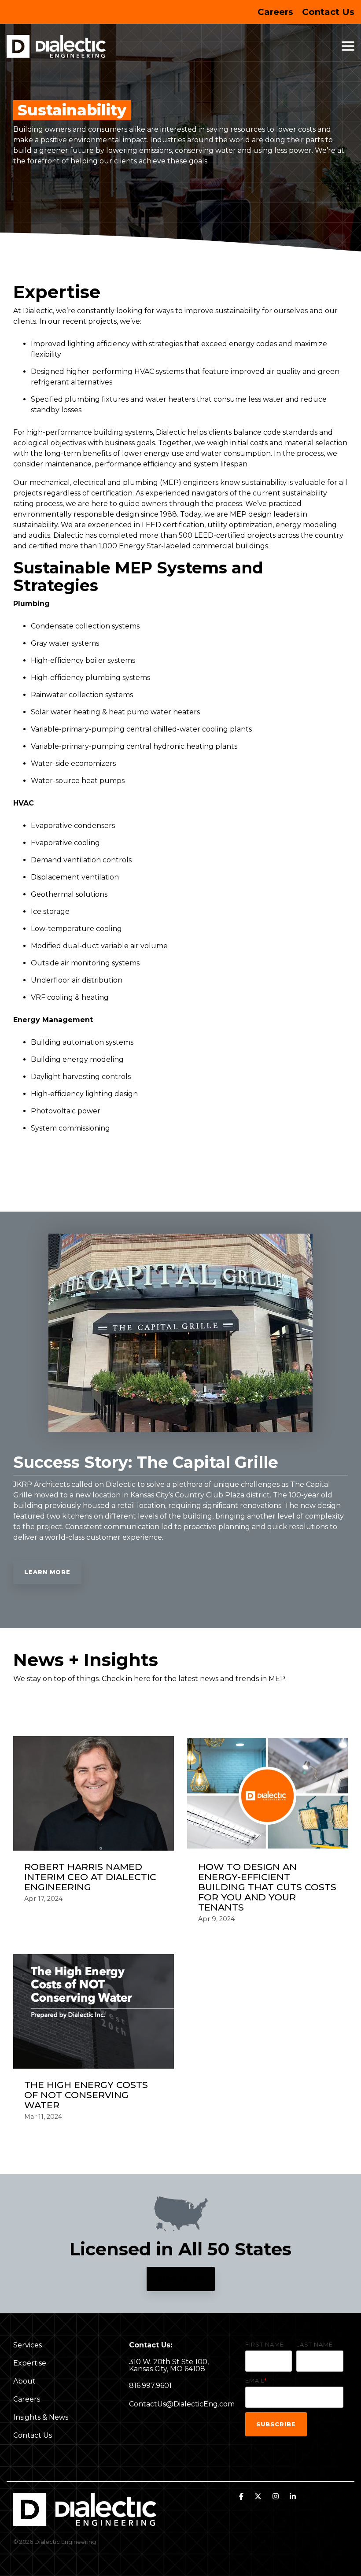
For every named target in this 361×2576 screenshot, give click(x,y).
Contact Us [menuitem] (328, 12)
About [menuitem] (24, 2381)
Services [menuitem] (28, 2345)
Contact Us (181, 2279)
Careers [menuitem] (275, 12)
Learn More (47, 1572)
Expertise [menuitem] (30, 2363)
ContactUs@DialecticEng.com (182, 2404)
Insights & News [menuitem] (41, 2417)
